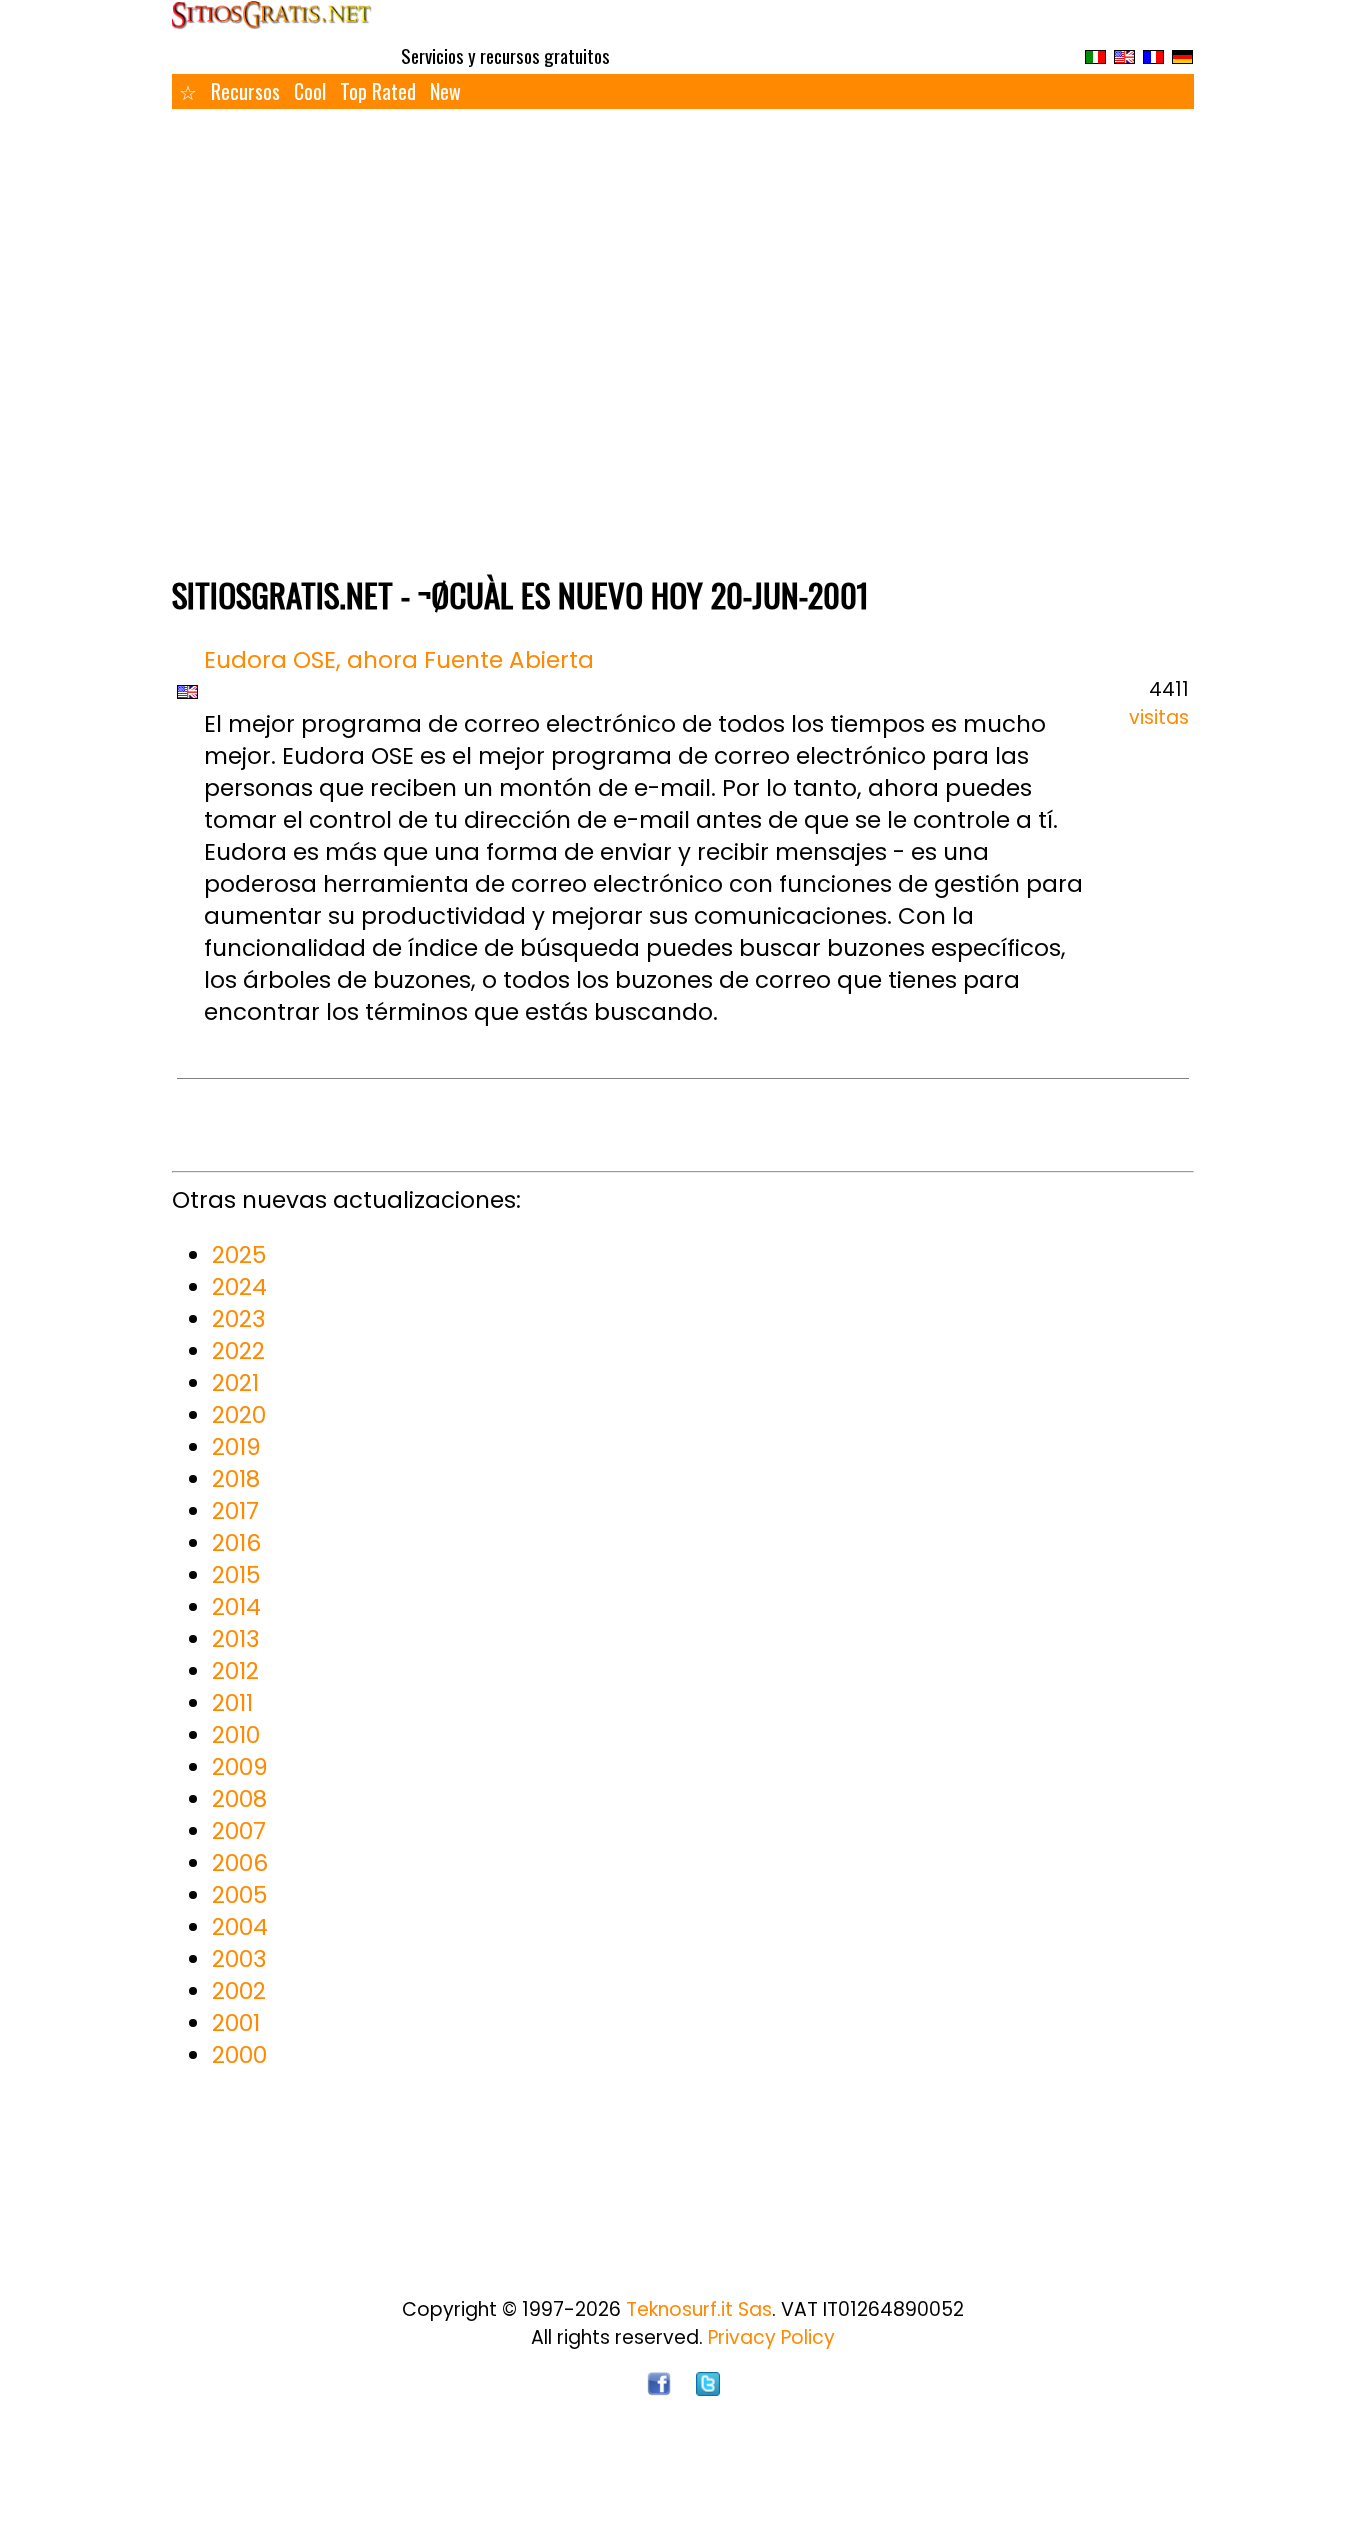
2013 (236, 1639)
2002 (239, 1991)
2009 (240, 1767)
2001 (236, 2023)
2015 (236, 1575)
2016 (236, 1543)
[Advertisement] (683, 413)
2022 (238, 1351)
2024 (239, 1287)
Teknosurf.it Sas (699, 2309)
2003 (239, 1959)
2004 (240, 1927)
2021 (235, 1383)
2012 (235, 1671)
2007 (239, 1831)
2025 (239, 1255)
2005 (239, 1895)
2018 (236, 1479)
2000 (239, 2055)
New (445, 91)
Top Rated (378, 91)
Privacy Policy (771, 2337)
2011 (232, 1703)
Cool (310, 91)
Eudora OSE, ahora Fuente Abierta (399, 660)
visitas (1159, 717)
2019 (236, 1447)
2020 (239, 1415)
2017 (235, 1511)
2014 (236, 1607)
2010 (236, 1735)
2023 (239, 1319)
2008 (239, 1799)
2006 (240, 1863)
